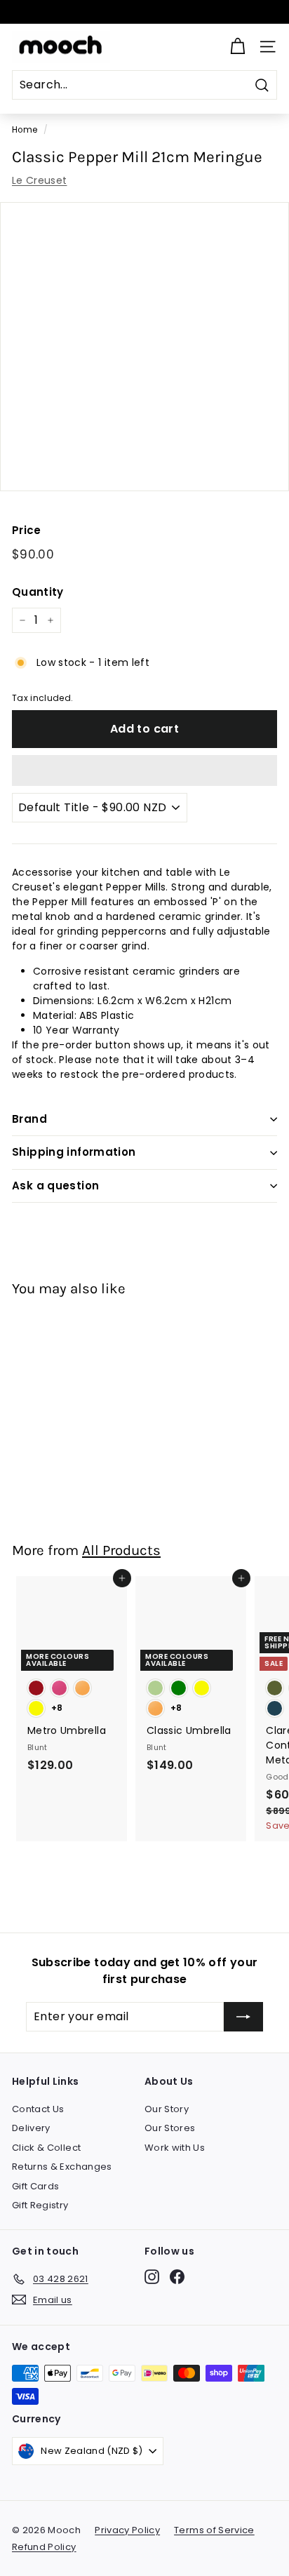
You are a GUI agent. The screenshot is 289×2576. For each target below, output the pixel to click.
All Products (121, 1550)
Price (27, 530)
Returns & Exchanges (62, 2167)
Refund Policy (44, 2547)
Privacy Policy (127, 2530)
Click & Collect (46, 2148)
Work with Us (175, 2148)
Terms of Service (214, 2530)
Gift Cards (36, 2186)
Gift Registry (40, 2205)
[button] (144, 770)
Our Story (167, 2109)
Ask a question (55, 1186)
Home (25, 130)
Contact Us (38, 2109)
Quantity (38, 592)
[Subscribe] (243, 2017)
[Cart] (237, 47)
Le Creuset (40, 180)
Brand (29, 1119)
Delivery (31, 2128)
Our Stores (170, 2128)
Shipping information (74, 1152)
